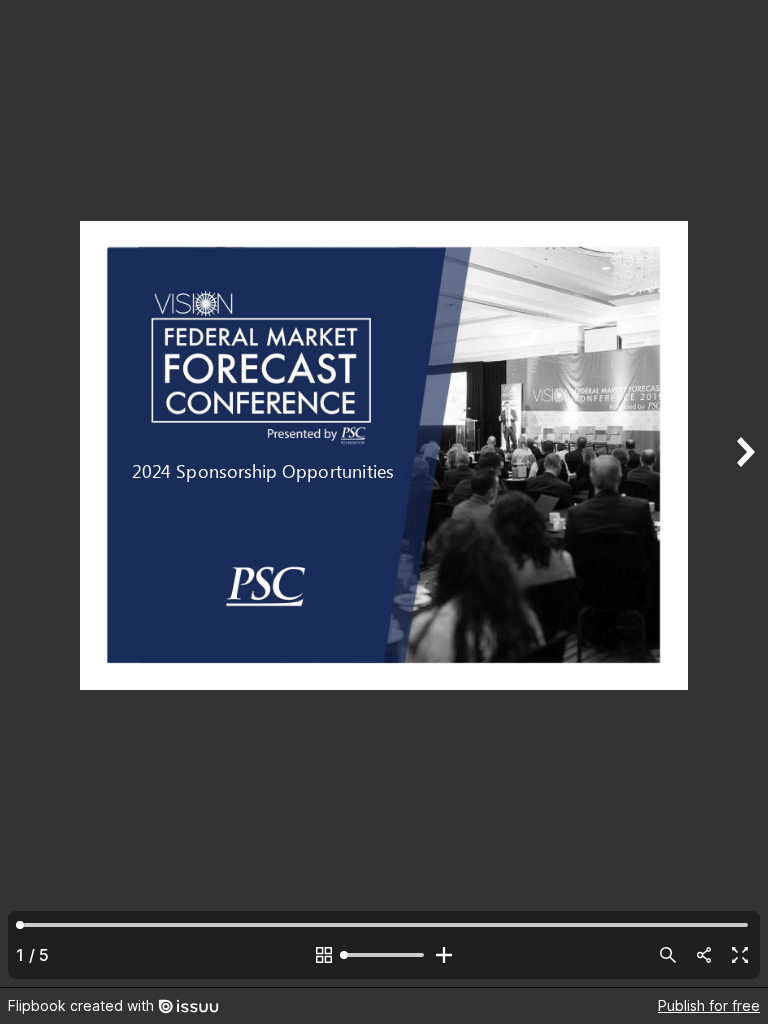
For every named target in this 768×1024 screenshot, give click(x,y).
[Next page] (744, 493)
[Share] (704, 955)
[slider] (384, 955)
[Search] (668, 955)
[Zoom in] (444, 955)
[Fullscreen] (740, 955)
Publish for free (709, 1005)
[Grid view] (324, 955)
